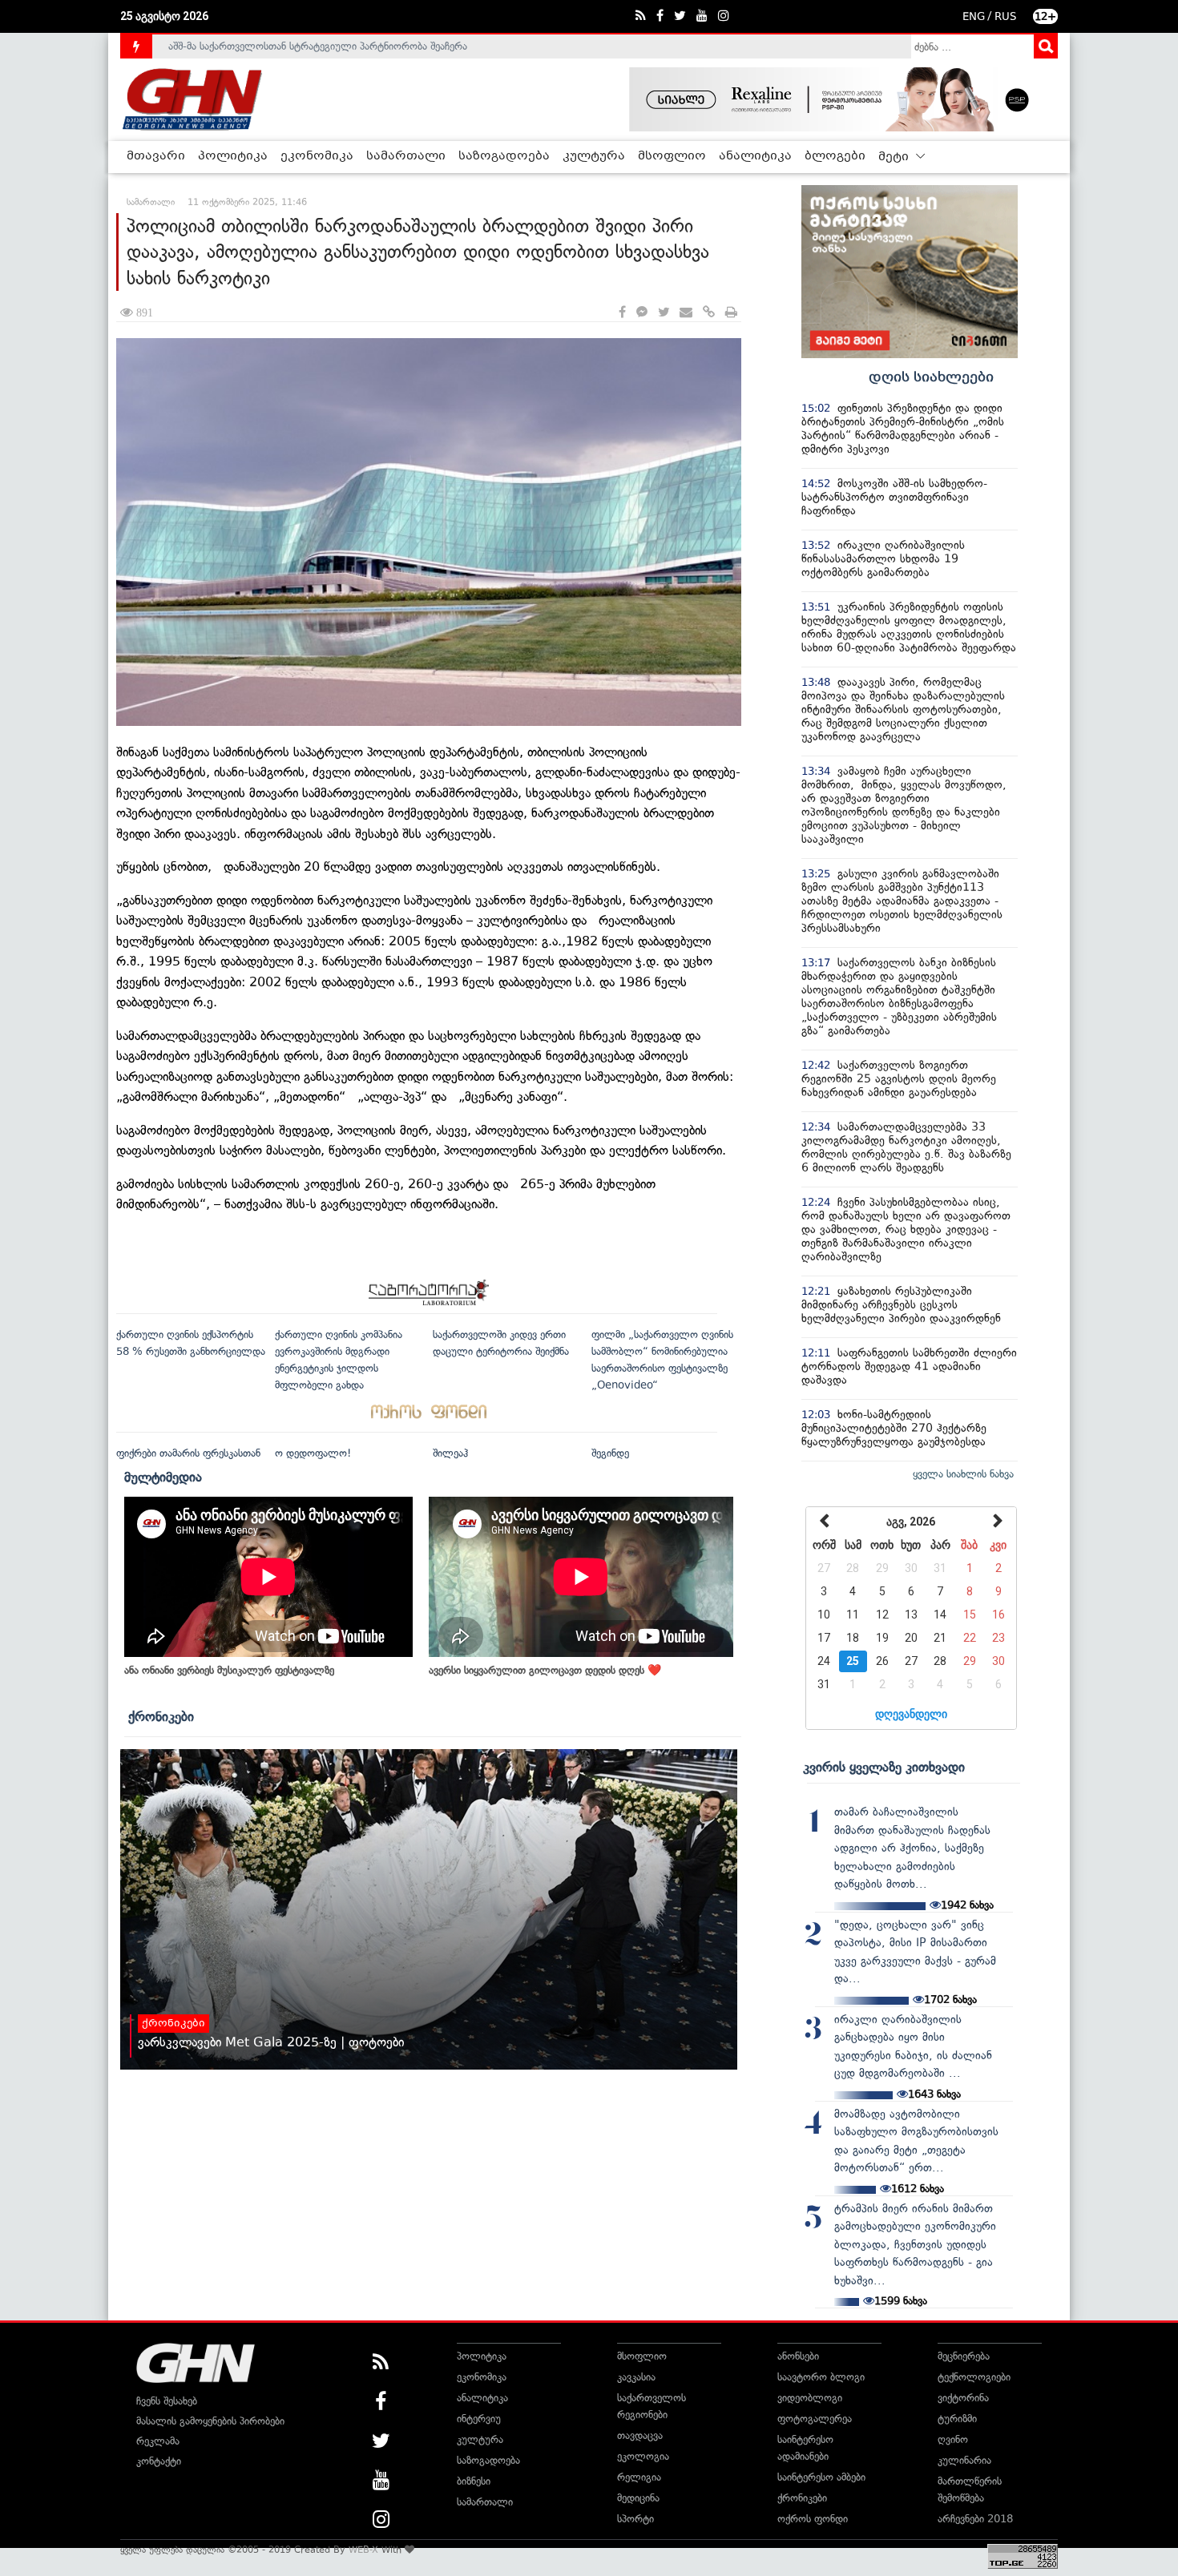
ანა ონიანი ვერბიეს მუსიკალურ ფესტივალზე (229, 1670)
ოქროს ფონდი (813, 2519)
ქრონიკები (161, 1716)
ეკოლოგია (643, 2456)
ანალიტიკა (755, 156)
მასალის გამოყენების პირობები (210, 2421)
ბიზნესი (474, 2481)
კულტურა (594, 156)
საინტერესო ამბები (821, 2477)
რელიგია (639, 2477)
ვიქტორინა (963, 2398)
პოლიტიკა (233, 156)
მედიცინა (638, 2498)
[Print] (731, 313)
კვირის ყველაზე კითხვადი (884, 1767)
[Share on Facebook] (622, 313)
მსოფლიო (672, 156)
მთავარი (156, 156)
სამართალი (406, 156)
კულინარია (964, 2460)
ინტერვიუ (479, 2419)
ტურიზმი (957, 2419)
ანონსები (798, 2356)
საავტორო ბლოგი (821, 2377)
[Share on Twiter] (664, 313)
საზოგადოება (504, 156)
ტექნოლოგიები (974, 2377)
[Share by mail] (686, 313)
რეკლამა (158, 2441)
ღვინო (953, 2439)
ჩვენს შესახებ (167, 2401)
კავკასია (636, 2377)
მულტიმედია (163, 1477)
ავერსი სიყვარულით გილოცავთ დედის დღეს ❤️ (545, 1670)
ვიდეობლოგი (810, 2398)
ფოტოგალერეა (815, 2419)
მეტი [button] (895, 157)
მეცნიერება (964, 2356)
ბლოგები (835, 156)
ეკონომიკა (317, 156)
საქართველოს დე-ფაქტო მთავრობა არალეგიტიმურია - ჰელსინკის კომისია (348, 46)
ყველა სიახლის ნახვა (963, 1474)
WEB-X (363, 2550)
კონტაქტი (159, 2461)
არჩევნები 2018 (975, 2519)
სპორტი (635, 2519)
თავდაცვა (640, 2435)
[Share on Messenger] (642, 313)
